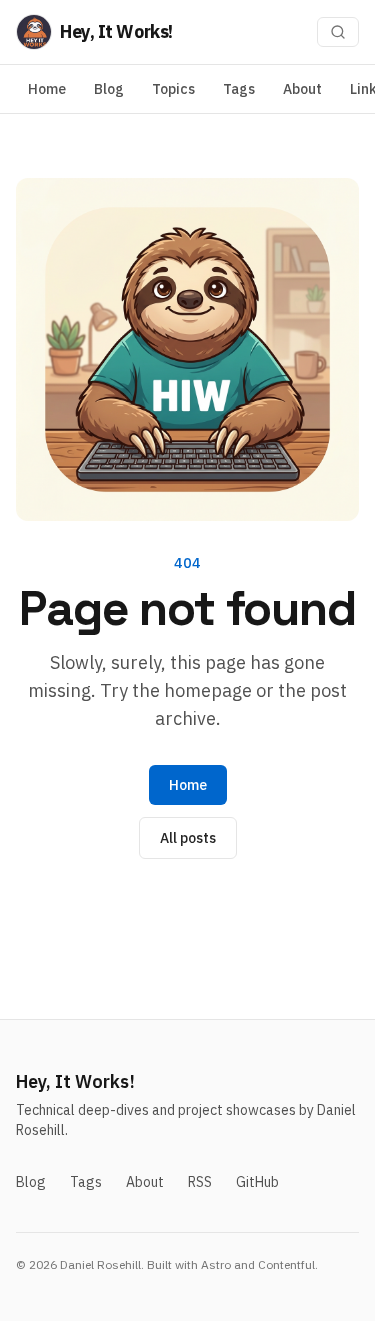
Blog (109, 89)
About (302, 89)
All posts (188, 838)
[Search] (338, 32)
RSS (200, 1182)
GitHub (257, 1182)
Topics (173, 89)
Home (47, 89)
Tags (239, 89)
